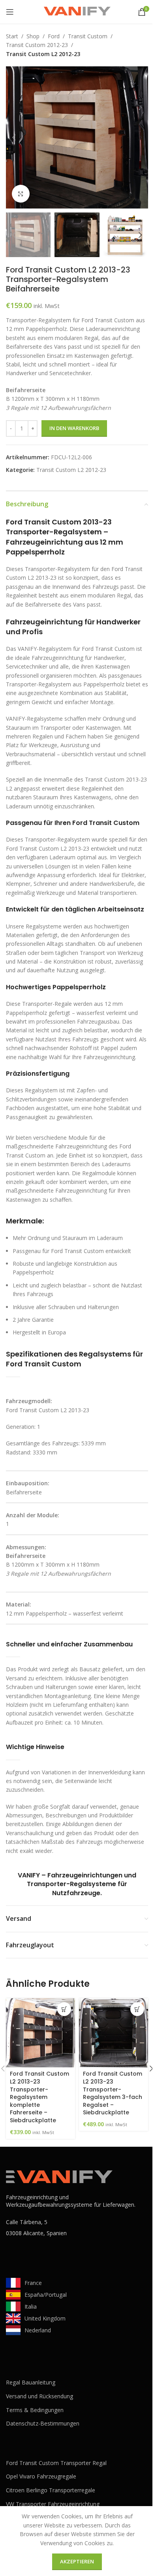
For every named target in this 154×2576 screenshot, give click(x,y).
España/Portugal (46, 2295)
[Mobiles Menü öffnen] (10, 12)
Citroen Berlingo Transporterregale (51, 2490)
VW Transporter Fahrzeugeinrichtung (53, 2504)
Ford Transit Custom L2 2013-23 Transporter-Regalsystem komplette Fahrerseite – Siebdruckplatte (39, 2097)
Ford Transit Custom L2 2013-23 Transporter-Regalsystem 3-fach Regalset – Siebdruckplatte (113, 2093)
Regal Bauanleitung (31, 2382)
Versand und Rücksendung (39, 2396)
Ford (54, 36)
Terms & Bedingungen (35, 2410)
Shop (33, 36)
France (33, 2283)
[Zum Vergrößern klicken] (21, 194)
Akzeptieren (77, 2561)
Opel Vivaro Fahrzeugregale (41, 2476)
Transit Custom (88, 36)
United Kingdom (45, 2318)
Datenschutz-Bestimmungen (43, 2423)
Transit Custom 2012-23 (37, 45)
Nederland (38, 2330)
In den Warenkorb (74, 428)
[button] (14, 137)
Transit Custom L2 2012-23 (43, 54)
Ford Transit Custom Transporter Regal (56, 2463)
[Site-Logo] (77, 11)
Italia (31, 2306)
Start (12, 36)
